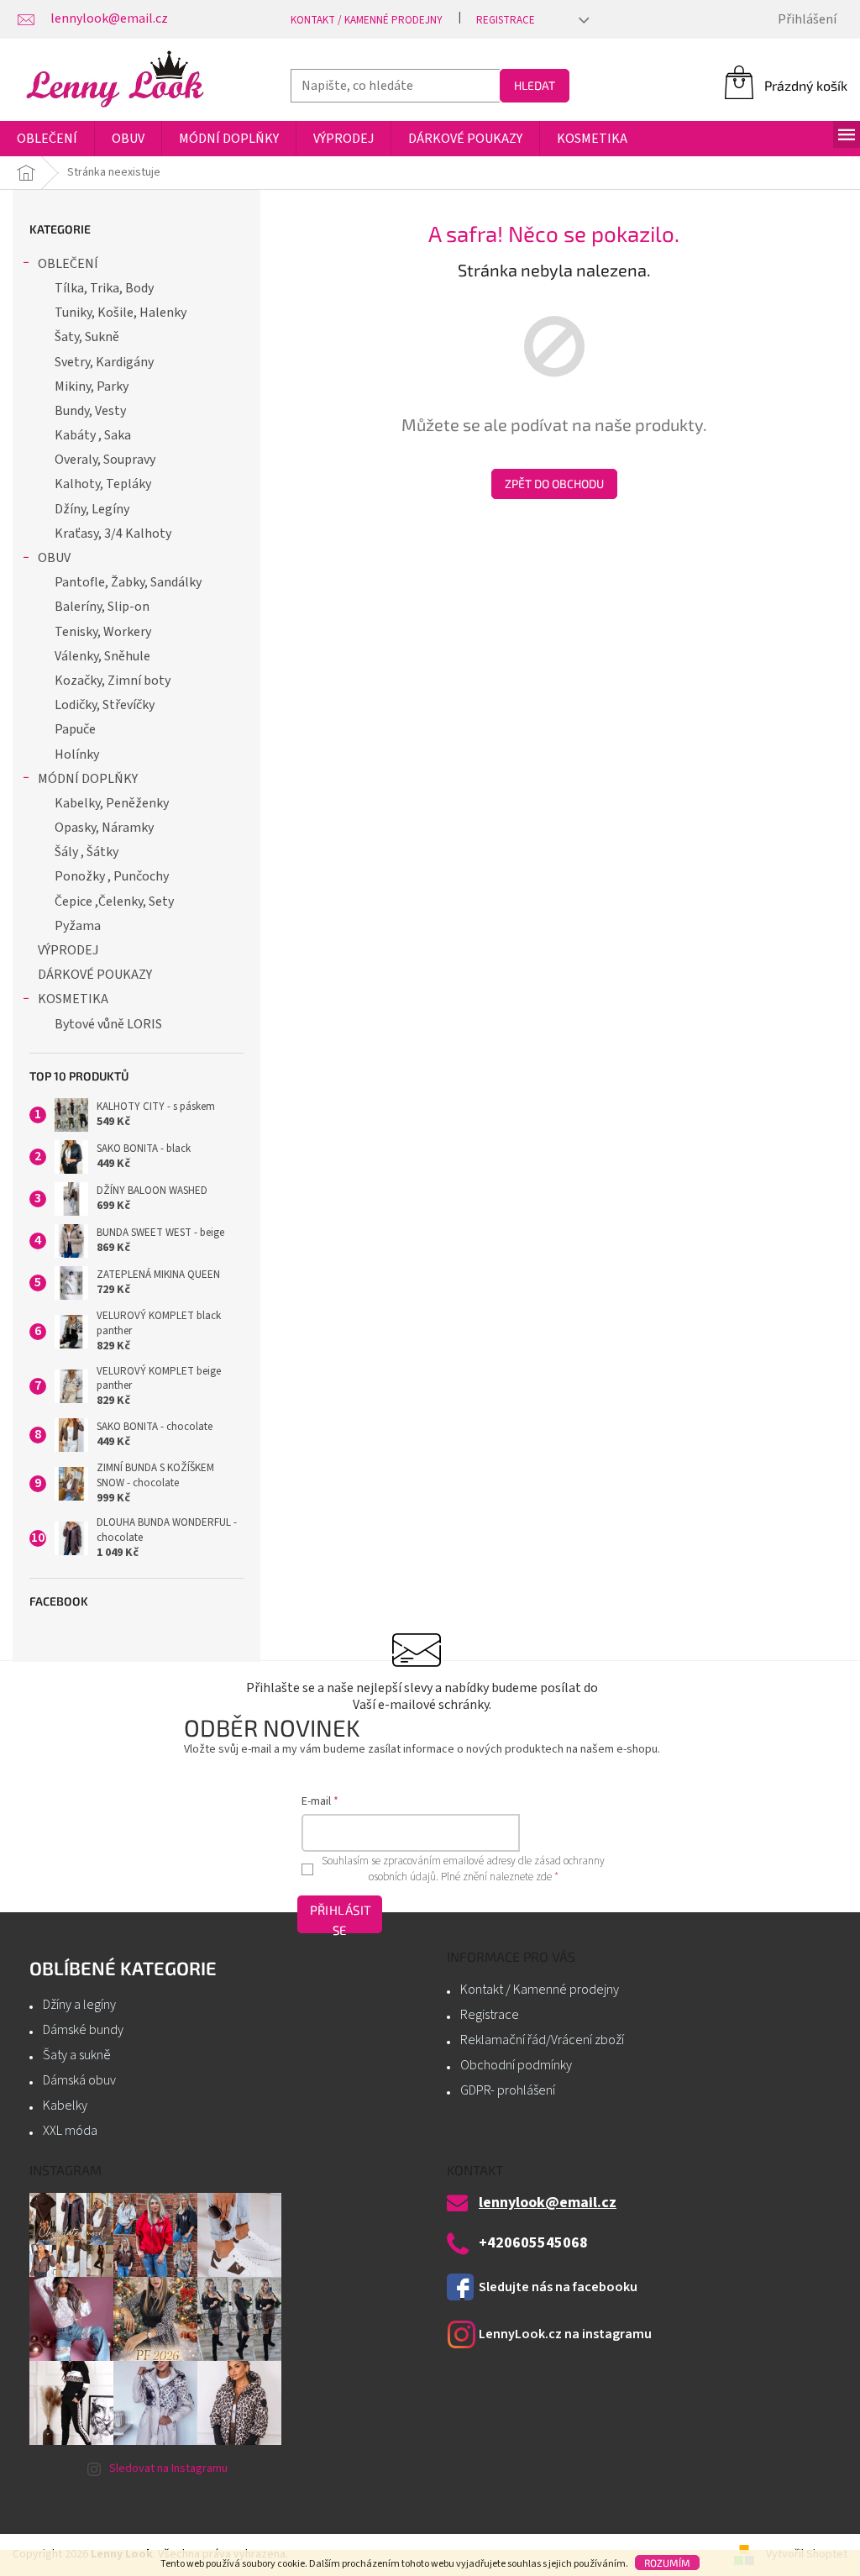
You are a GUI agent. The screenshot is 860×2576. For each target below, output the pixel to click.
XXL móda (70, 2131)
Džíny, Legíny (92, 509)
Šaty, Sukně (87, 337)
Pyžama (78, 926)
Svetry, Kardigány (104, 362)
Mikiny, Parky (92, 386)
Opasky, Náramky (104, 828)
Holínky (77, 754)
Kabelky (65, 2105)
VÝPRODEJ (68, 950)
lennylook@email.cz (548, 2203)
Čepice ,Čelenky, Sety (114, 902)
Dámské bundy (83, 2030)
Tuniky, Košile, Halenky (121, 313)
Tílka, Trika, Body (104, 288)
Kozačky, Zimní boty (113, 681)
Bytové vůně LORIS (108, 1024)
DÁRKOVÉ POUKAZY (95, 975)
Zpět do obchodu (554, 484)
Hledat (535, 85)
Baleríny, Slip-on (102, 607)
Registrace (506, 20)
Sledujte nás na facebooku (558, 2287)
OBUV (54, 558)
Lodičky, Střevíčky (105, 705)
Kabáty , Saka (93, 435)
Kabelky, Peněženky (112, 803)
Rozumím (667, 2563)
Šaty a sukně (77, 2055)
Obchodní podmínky (516, 2065)
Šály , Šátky (87, 852)
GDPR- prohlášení (508, 2090)
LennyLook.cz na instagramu (565, 2334)
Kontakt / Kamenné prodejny (367, 20)
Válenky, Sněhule (102, 656)
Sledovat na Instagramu (168, 2468)
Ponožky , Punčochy (112, 876)
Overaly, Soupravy (105, 460)
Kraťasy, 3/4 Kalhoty (113, 534)
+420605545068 (533, 2243)
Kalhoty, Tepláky (103, 484)
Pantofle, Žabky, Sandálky (128, 582)
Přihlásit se (341, 1918)
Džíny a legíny (79, 2005)
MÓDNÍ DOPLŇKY (88, 779)
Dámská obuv (79, 2080)
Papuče (75, 729)
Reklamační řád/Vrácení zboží (542, 2040)
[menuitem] (47, 139)
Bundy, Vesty (90, 411)
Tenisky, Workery (103, 632)
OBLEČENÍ (68, 264)
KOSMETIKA (73, 999)
